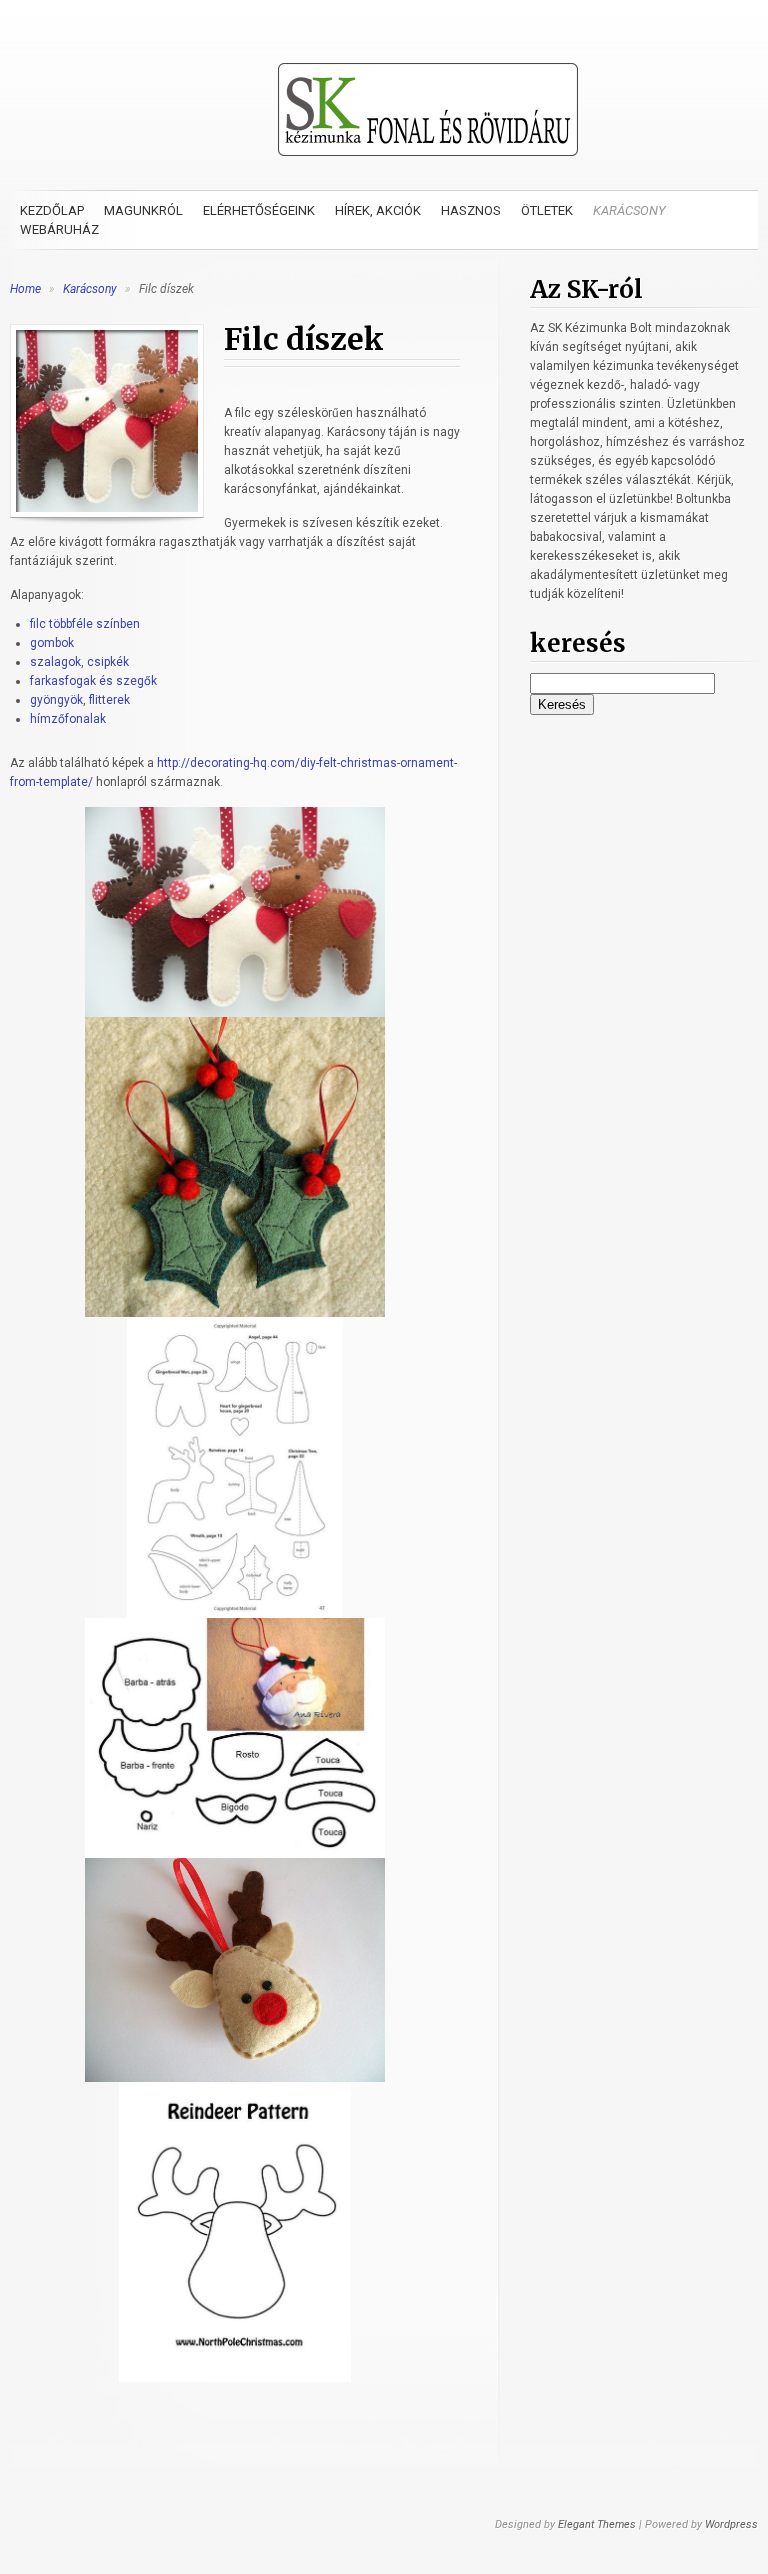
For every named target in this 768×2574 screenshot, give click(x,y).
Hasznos (471, 210)
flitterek (109, 700)
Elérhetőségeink (259, 210)
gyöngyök (56, 700)
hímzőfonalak (68, 719)
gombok (52, 643)
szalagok (55, 662)
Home (25, 289)
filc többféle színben (85, 624)
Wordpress (731, 2524)
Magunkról (143, 210)
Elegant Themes (597, 2524)
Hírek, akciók (378, 210)
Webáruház (59, 229)
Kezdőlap (52, 210)
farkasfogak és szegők (93, 681)
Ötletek (547, 210)
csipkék (108, 662)
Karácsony (629, 210)
